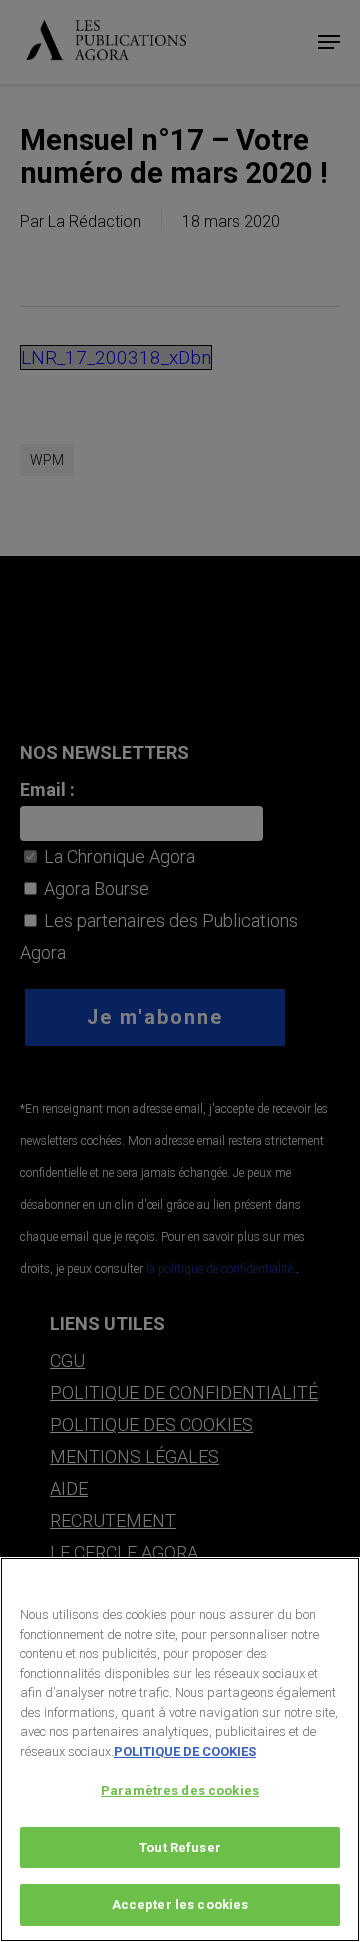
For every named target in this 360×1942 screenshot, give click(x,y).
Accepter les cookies (180, 1904)
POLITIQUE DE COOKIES (185, 1751)
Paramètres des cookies (180, 1790)
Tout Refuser (180, 1847)
